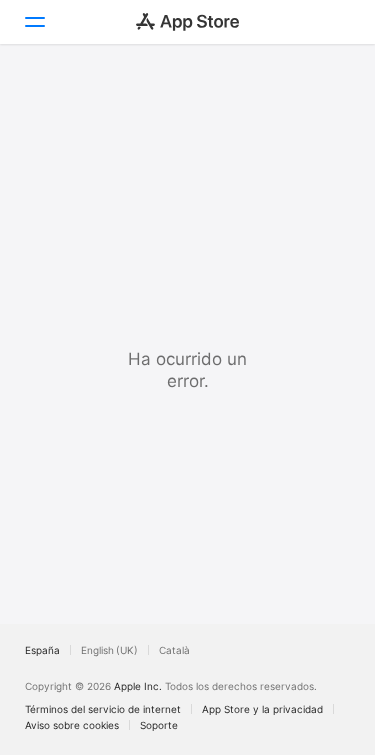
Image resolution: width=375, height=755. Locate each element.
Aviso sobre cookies (72, 725)
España (42, 650)
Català (174, 650)
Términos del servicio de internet (103, 709)
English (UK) (109, 650)
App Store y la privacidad (262, 709)
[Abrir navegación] (34, 22)
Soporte (159, 725)
